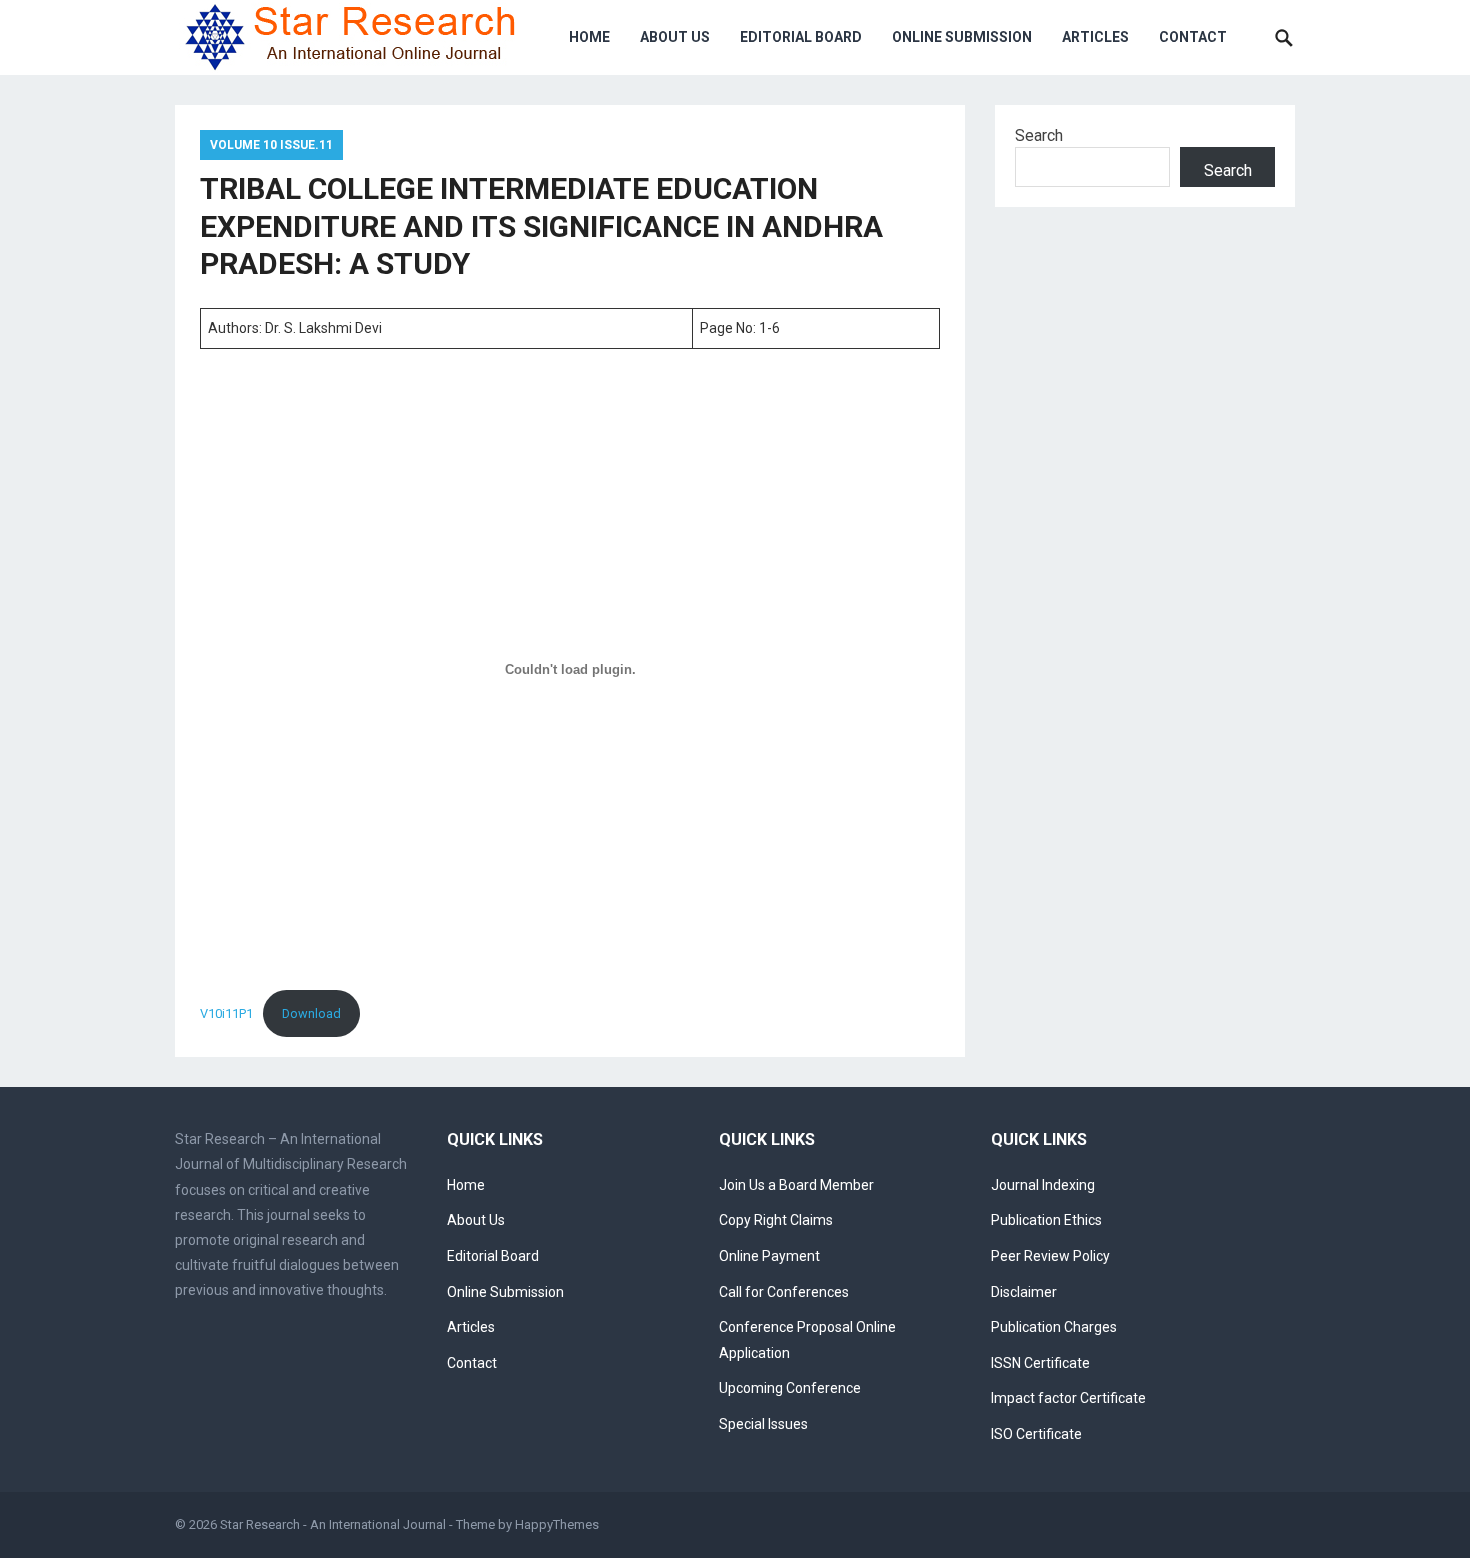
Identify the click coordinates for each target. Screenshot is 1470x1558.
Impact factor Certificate (1068, 1398)
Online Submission (962, 37)
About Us (675, 37)
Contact (1193, 37)
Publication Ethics (1046, 1220)
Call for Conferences (784, 1292)
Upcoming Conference (790, 1388)
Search (1039, 135)
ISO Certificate (1036, 1434)
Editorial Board (801, 37)
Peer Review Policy (1050, 1256)
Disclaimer (1024, 1292)
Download (311, 1013)
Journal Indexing (1043, 1185)
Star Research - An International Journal (333, 1524)
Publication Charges (1054, 1327)
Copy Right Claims (776, 1220)
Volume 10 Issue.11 (271, 145)
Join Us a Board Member (796, 1185)
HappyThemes (557, 1524)
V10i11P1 (226, 1013)
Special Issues (763, 1424)
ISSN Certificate (1040, 1363)
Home (589, 37)
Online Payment (769, 1256)
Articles (1095, 37)
